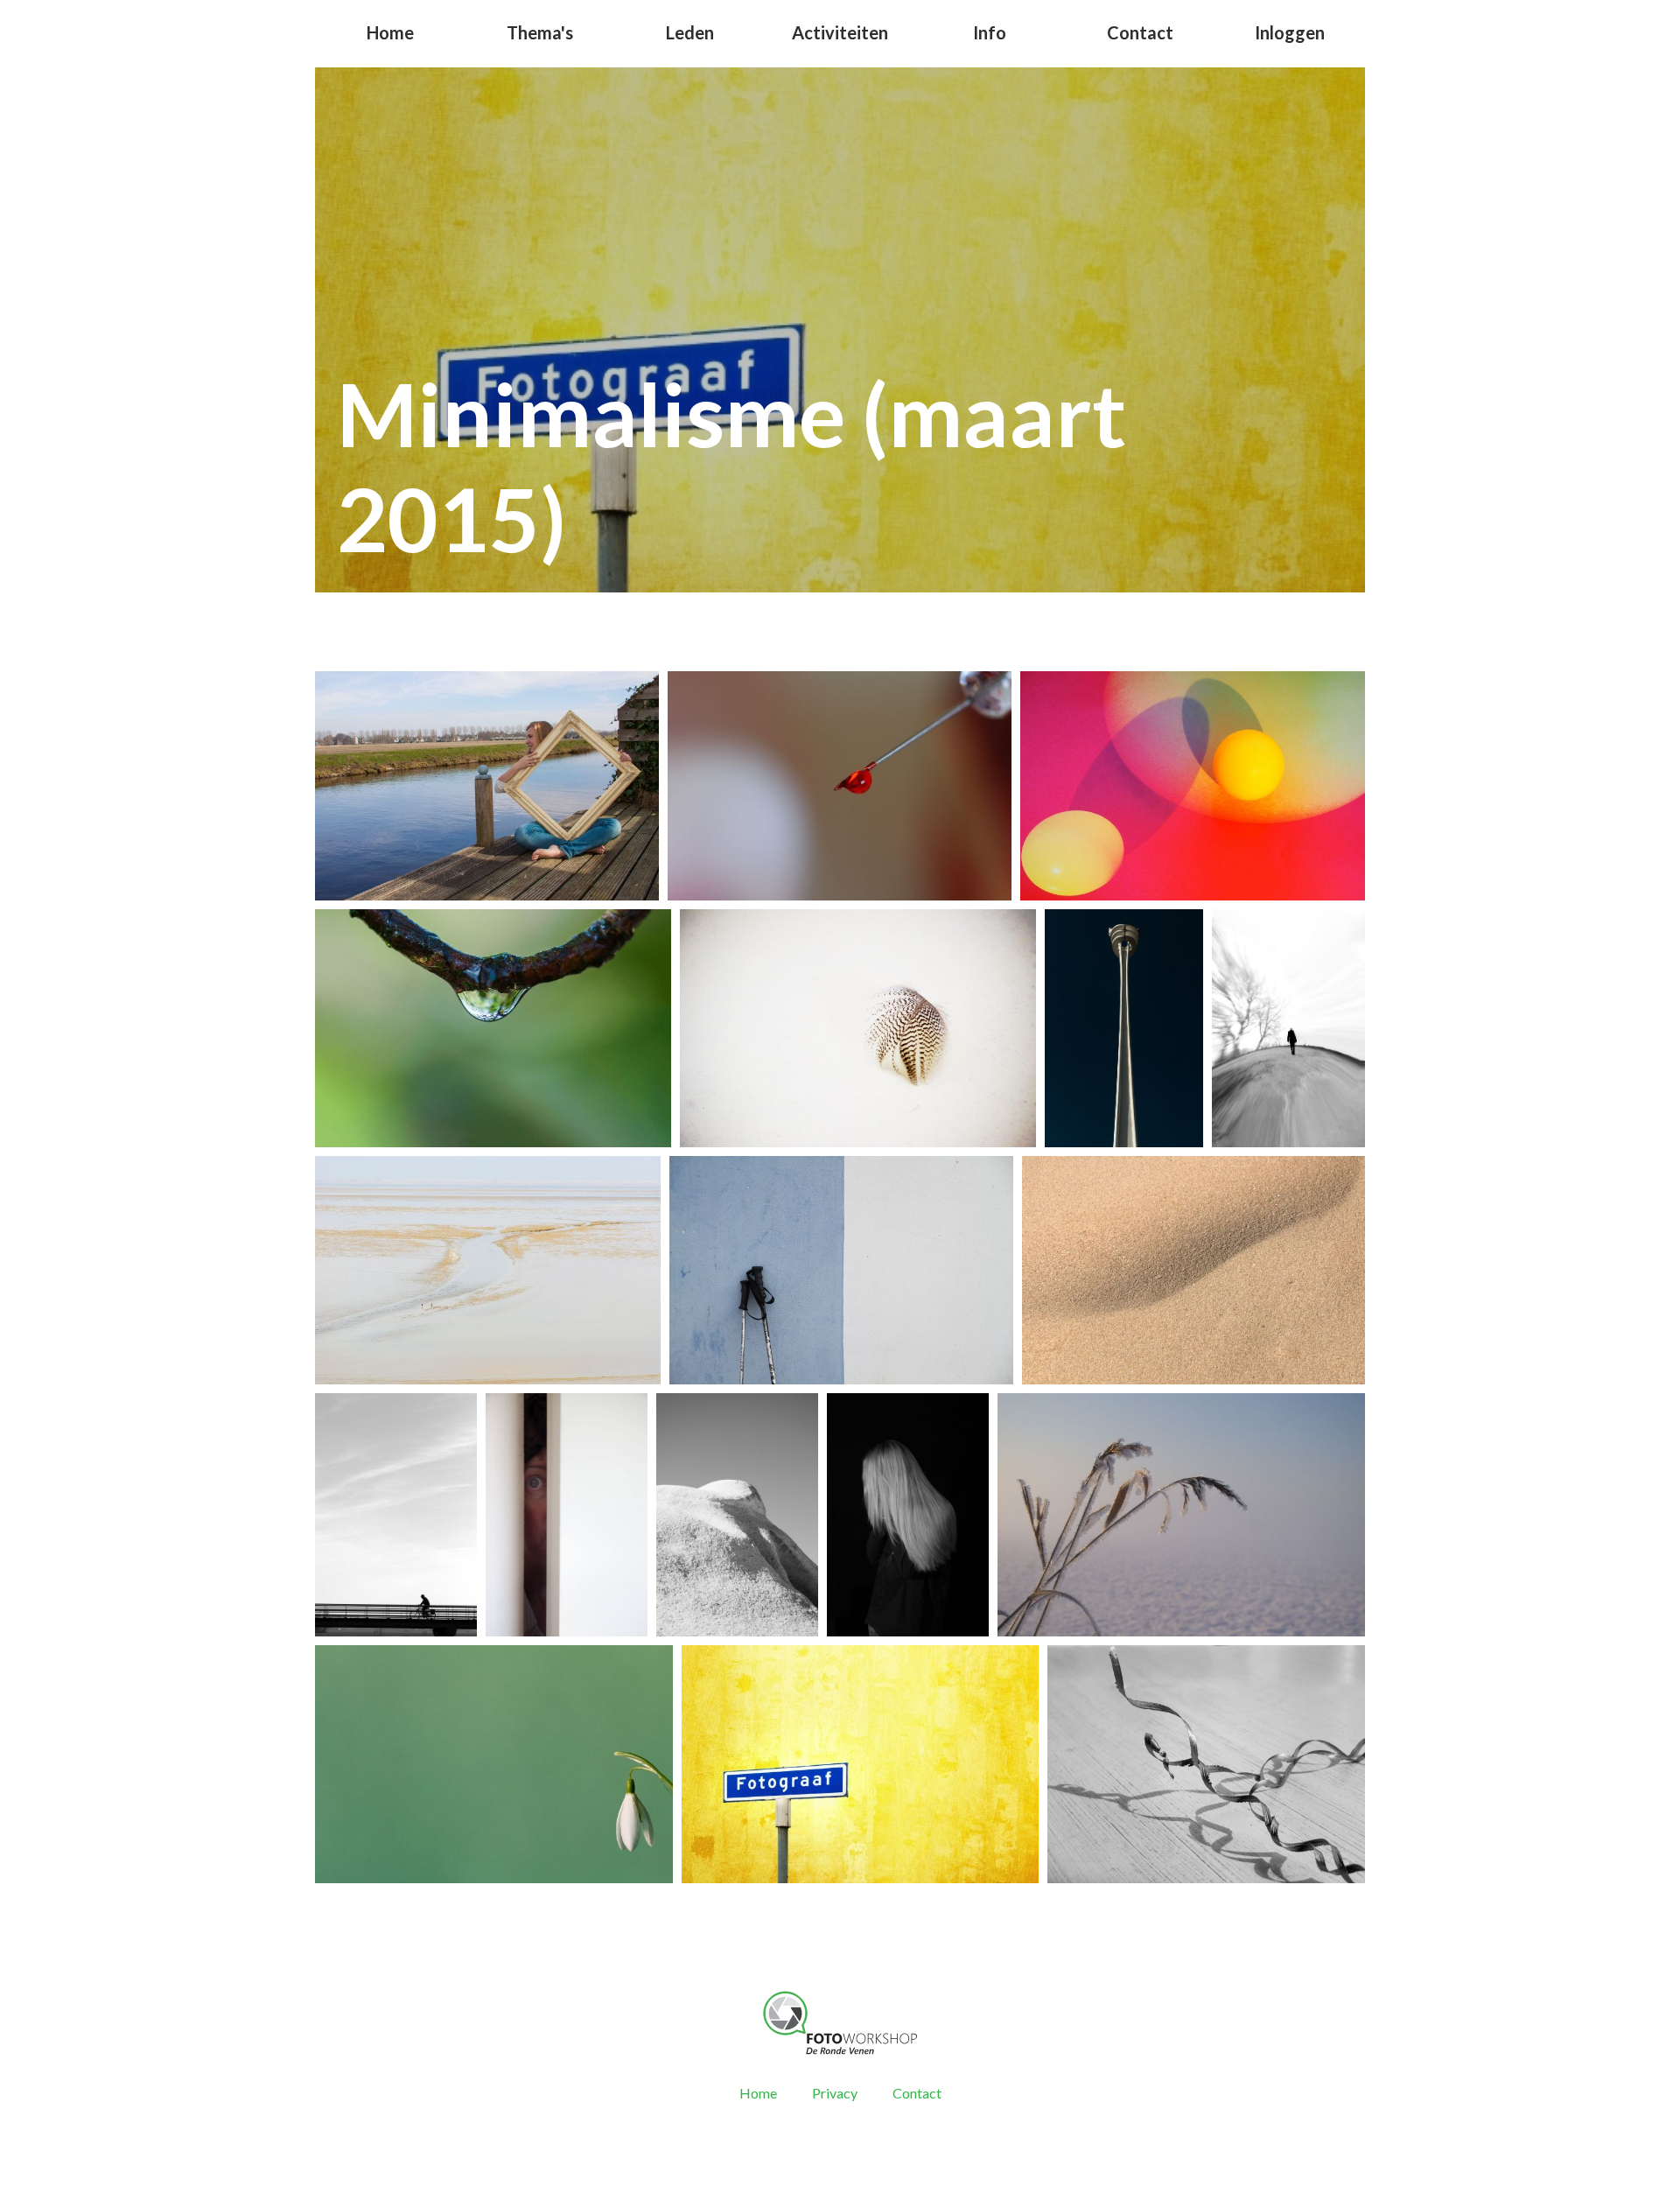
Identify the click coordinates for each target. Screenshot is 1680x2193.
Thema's (540, 32)
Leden (690, 32)
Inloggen (1290, 32)
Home (390, 32)
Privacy (835, 2093)
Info (990, 32)
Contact (1140, 32)
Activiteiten (840, 32)
